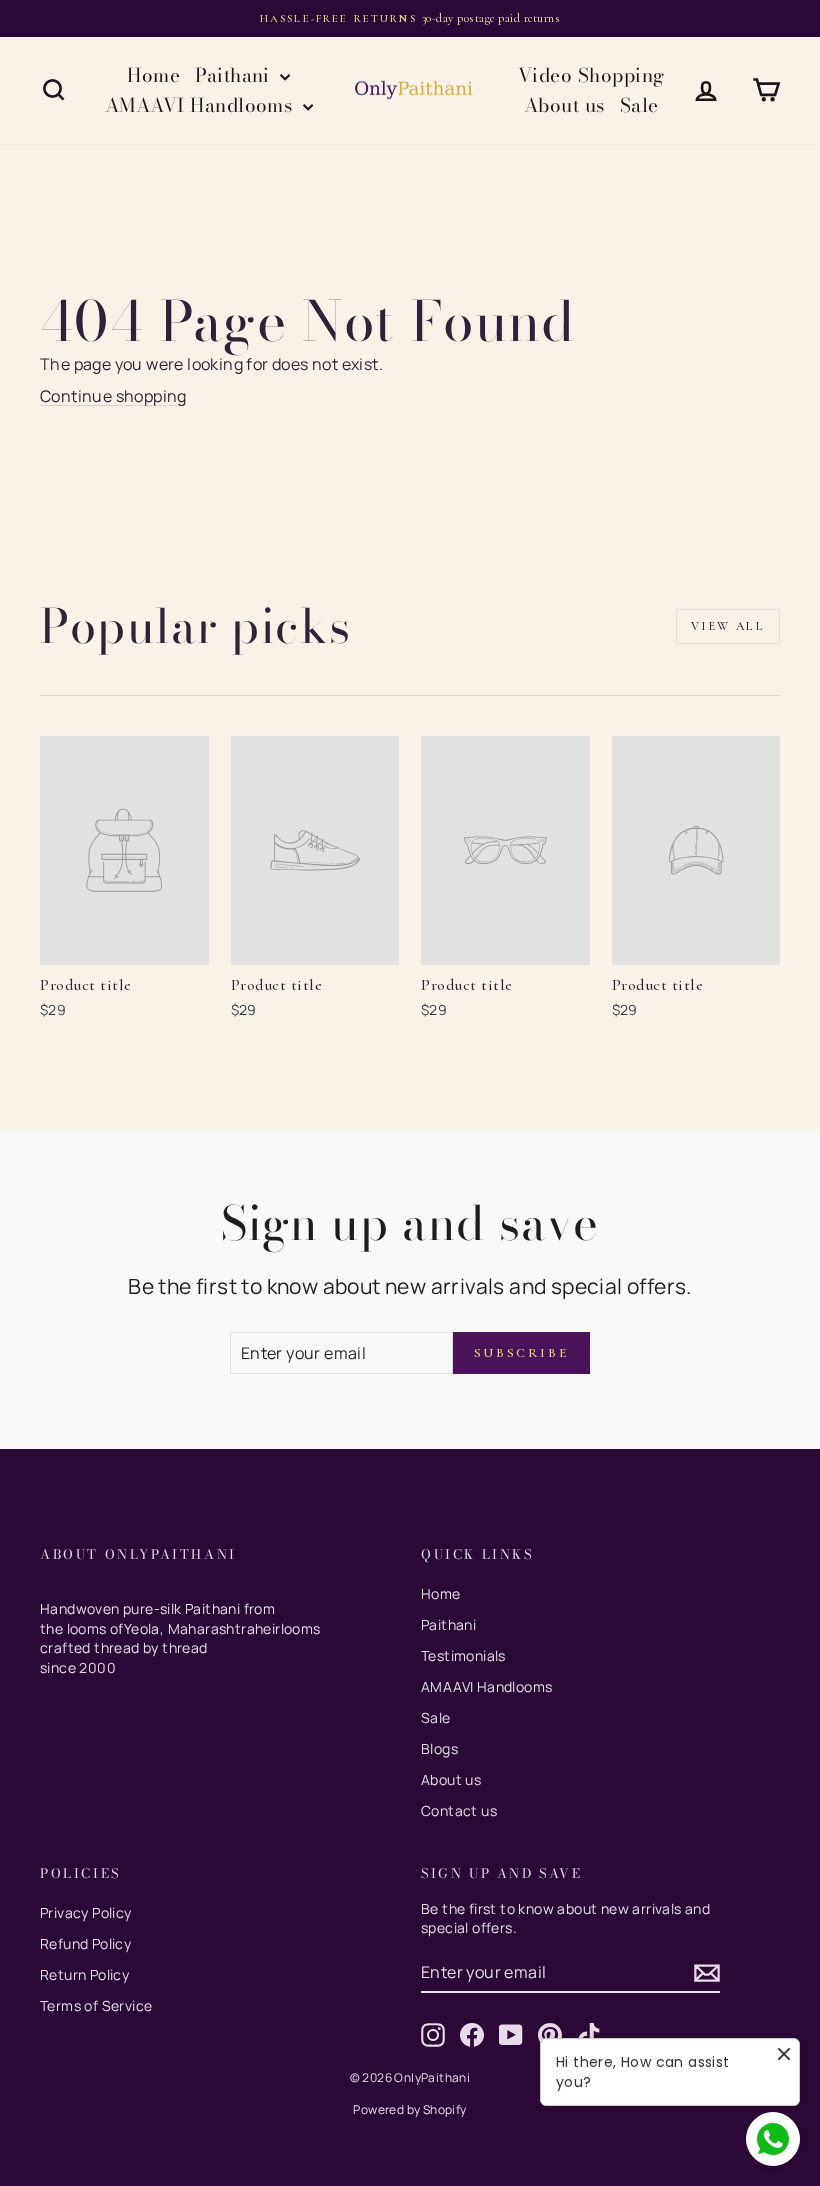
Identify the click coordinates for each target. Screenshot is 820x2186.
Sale (639, 105)
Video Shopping (591, 75)
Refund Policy (85, 1943)
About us (564, 105)
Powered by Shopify (409, 2109)
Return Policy (84, 1974)
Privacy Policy (86, 1912)
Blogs (439, 1748)
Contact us (459, 1810)
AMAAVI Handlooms (201, 105)
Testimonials (463, 1655)
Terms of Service (96, 2005)
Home (153, 75)
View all (728, 626)
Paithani (235, 75)
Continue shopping (113, 396)
